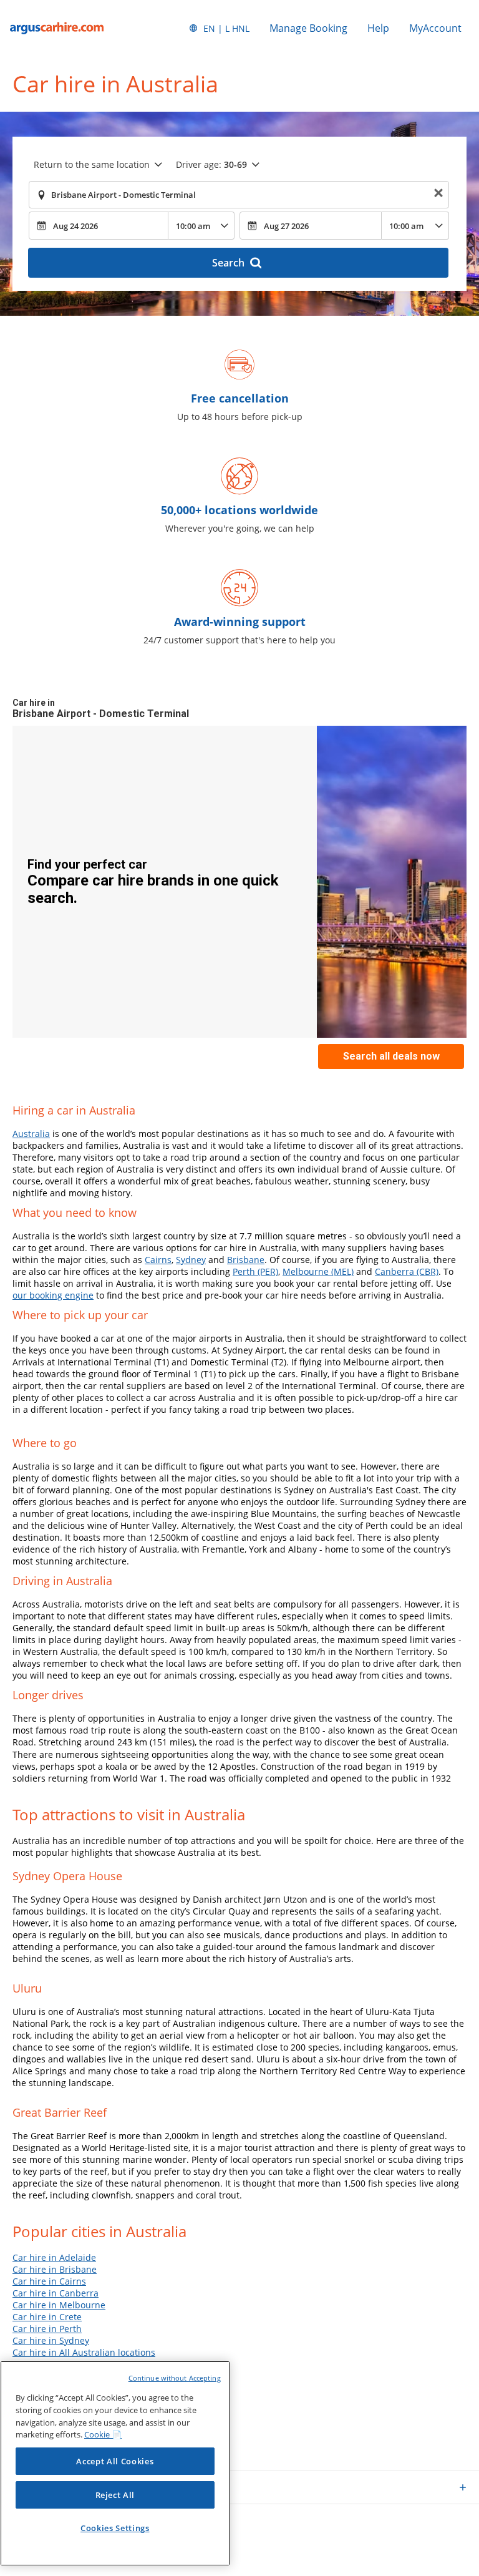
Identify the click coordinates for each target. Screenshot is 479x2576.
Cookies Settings (115, 2528)
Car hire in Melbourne (59, 2305)
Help (378, 28)
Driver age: (211, 164)
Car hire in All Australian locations (84, 2352)
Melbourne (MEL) (318, 1271)
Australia (31, 1134)
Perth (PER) (255, 1271)
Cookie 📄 (103, 2434)
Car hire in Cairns (49, 2281)
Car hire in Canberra (56, 2293)
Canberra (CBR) (407, 1271)
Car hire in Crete (47, 2317)
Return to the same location (92, 164)
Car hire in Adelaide (54, 2257)
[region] (115, 2463)
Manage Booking (308, 28)
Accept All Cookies (115, 2461)
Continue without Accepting (175, 2378)
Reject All (115, 2495)
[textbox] (239, 195)
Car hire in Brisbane (55, 2269)
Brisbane (246, 1260)
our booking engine (53, 1295)
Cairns (158, 1260)
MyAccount (435, 28)
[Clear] (438, 195)
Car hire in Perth (47, 2329)
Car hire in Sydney (51, 2340)
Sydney (191, 1260)
